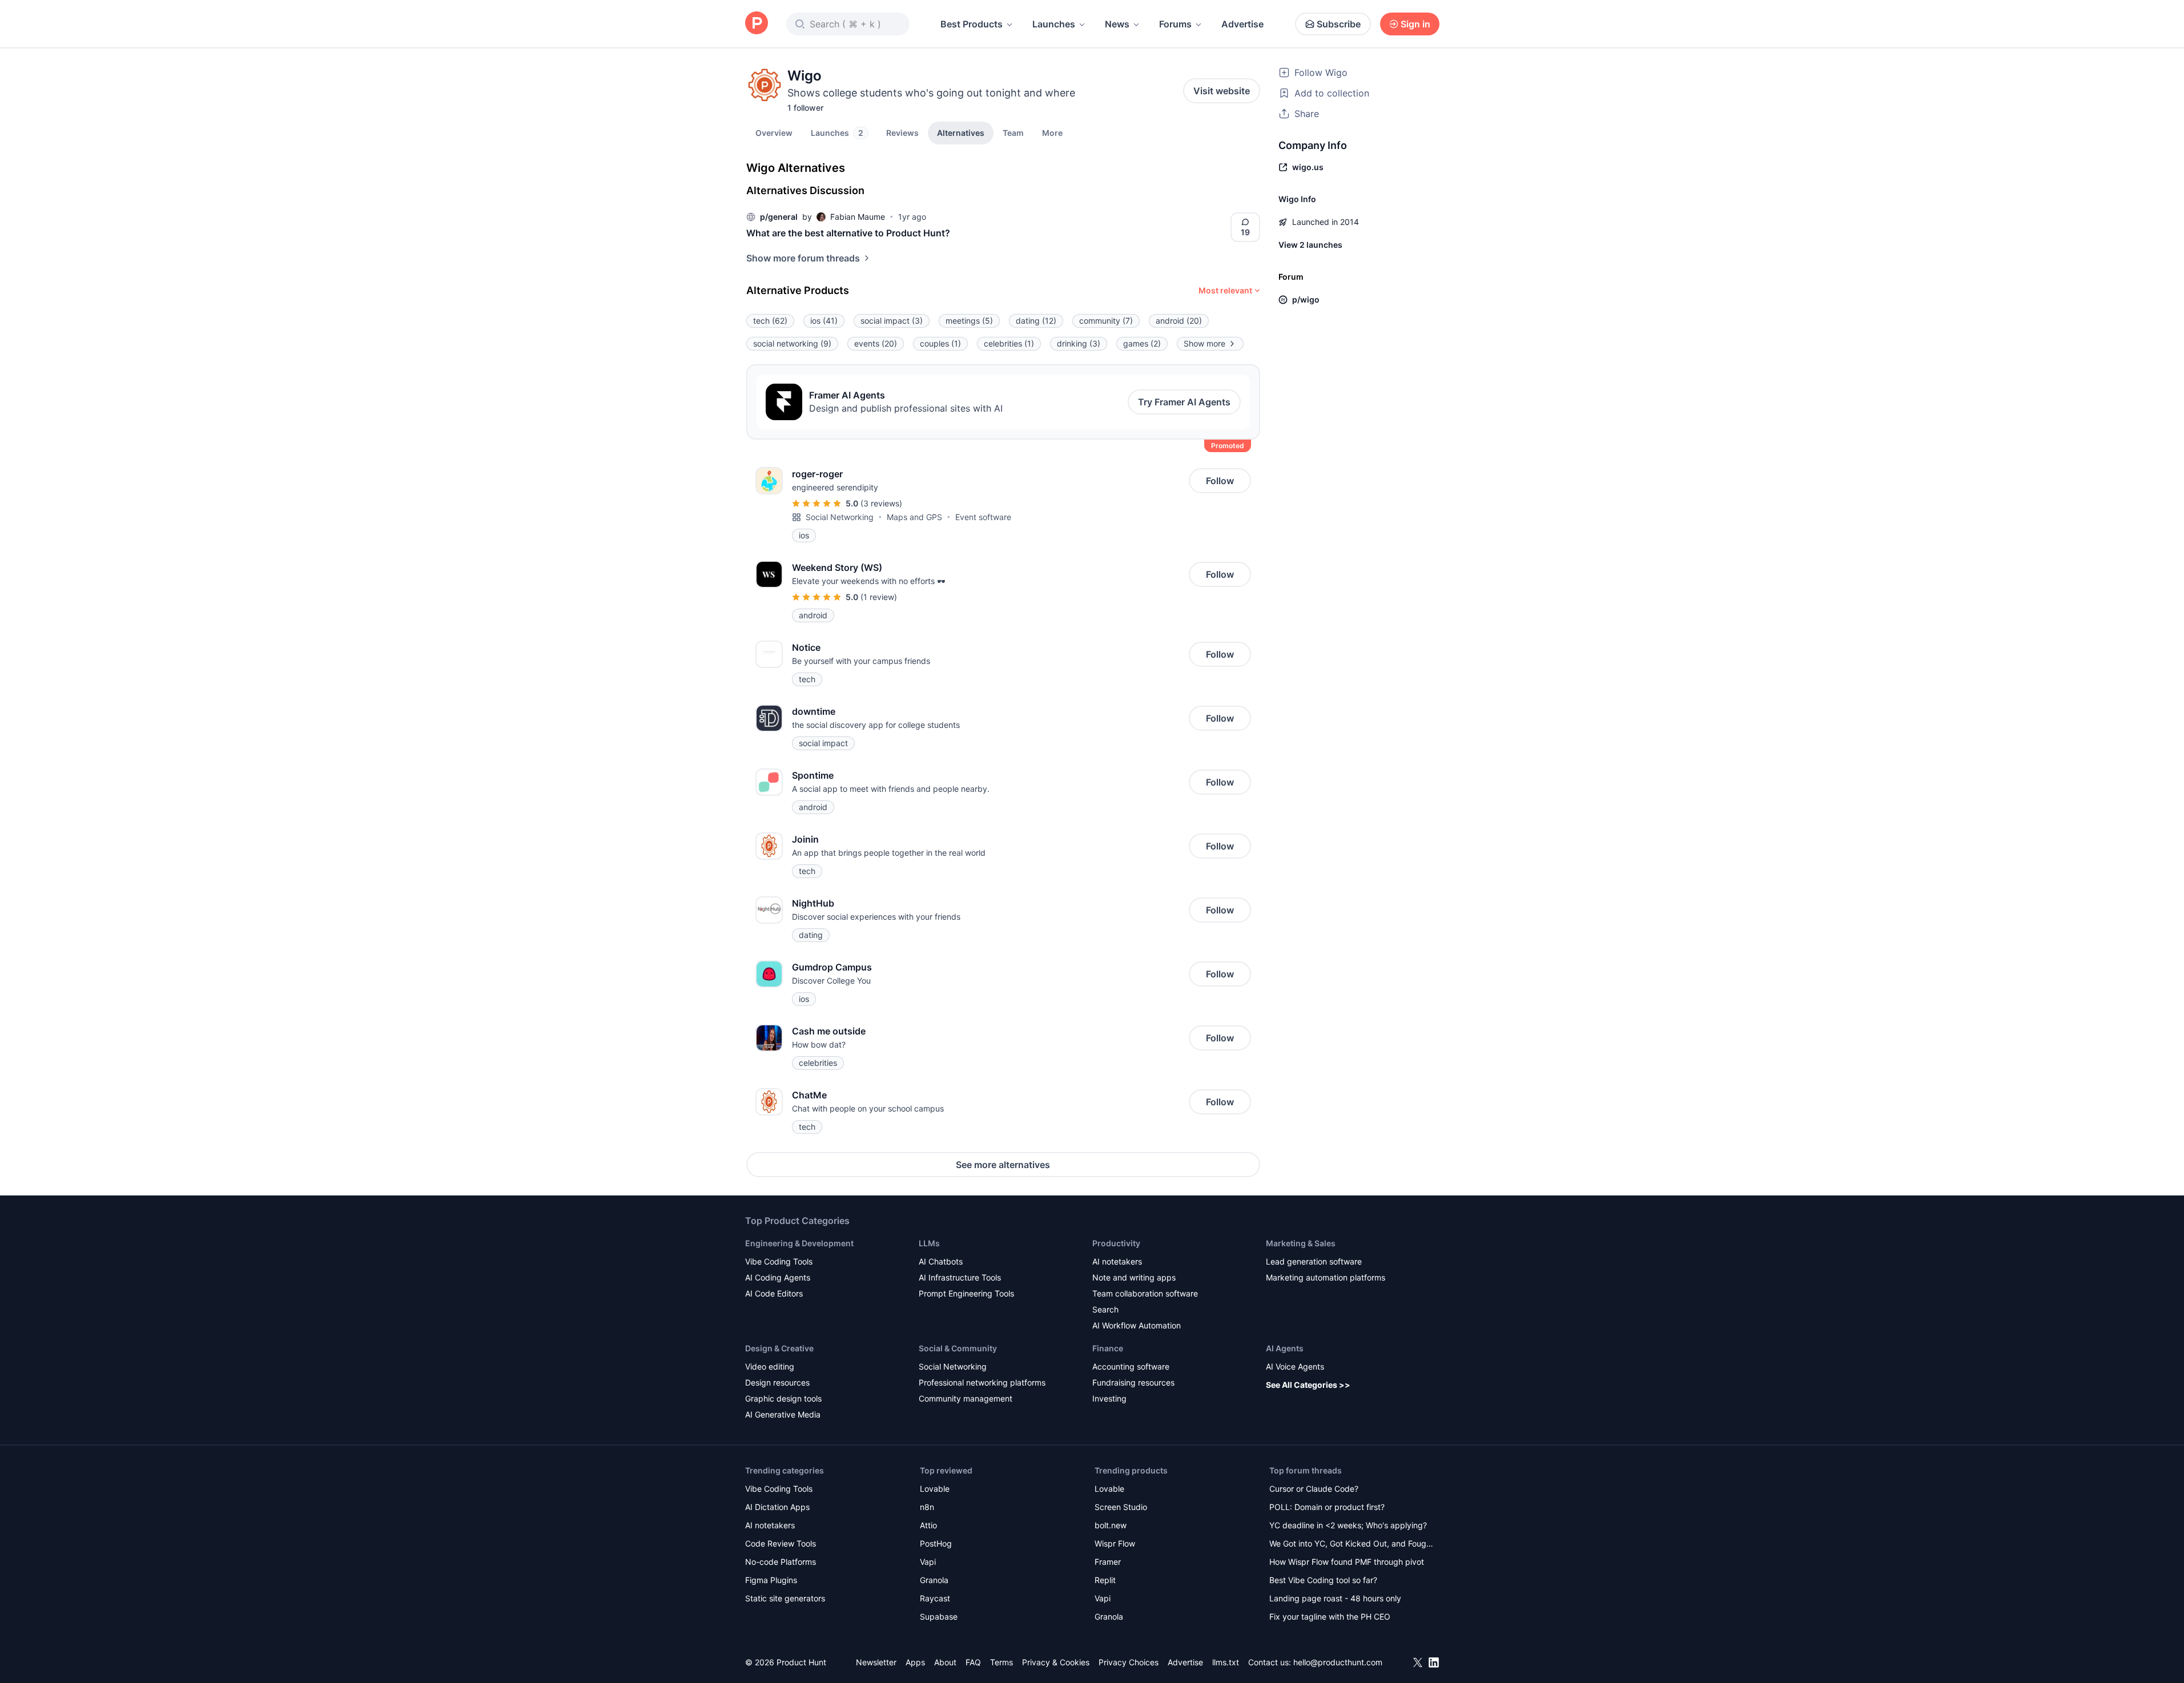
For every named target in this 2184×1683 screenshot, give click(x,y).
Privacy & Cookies (1056, 1662)
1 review (879, 597)
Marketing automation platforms (1326, 1277)
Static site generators (785, 1598)
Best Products (972, 24)
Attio (928, 1525)
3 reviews (881, 503)
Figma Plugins (771, 1580)
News (1117, 24)
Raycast (935, 1598)
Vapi (928, 1562)
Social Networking (840, 517)
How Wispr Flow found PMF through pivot (1347, 1562)
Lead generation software (1314, 1261)
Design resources (777, 1382)
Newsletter (876, 1662)
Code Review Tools (781, 1543)
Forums (1175, 24)
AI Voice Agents (1295, 1366)
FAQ (973, 1662)
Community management (966, 1398)
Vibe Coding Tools (779, 1261)
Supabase (939, 1616)
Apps (915, 1662)
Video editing (770, 1366)
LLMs (929, 1243)
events (876, 343)
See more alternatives (1003, 1165)
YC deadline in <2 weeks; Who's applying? (1348, 1525)
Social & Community (958, 1348)
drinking (1079, 343)
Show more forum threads (803, 258)
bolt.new (1111, 1525)
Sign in (1415, 24)
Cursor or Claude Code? (1314, 1489)
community (1106, 321)
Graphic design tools (783, 1398)
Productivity (1116, 1243)
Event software (983, 517)
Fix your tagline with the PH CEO (1330, 1616)
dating (1036, 321)
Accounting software (1131, 1366)
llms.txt (1226, 1662)
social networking (792, 343)
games (1142, 343)
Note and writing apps (1134, 1277)
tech (770, 321)
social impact (892, 321)
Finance (1108, 1348)
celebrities (1009, 343)
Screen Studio (1121, 1507)
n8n (927, 1507)
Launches (1054, 24)
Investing (1109, 1398)
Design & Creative (779, 1348)
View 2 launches (1310, 245)
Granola (934, 1580)
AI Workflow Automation (1137, 1325)
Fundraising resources (1133, 1382)
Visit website (1222, 91)
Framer (1108, 1562)
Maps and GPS (914, 517)
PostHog (936, 1543)
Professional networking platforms (982, 1382)
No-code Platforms (781, 1562)
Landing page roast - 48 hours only (1335, 1598)
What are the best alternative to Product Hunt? (848, 233)
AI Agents (1285, 1348)
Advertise (1242, 24)
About (945, 1662)
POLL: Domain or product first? (1327, 1507)
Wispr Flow (1115, 1543)
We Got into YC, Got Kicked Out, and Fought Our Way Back (1352, 1545)
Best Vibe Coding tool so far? (1323, 1580)
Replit (1105, 1580)
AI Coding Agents (778, 1277)
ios (824, 321)
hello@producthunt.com (1338, 1662)
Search (1105, 1309)
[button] (1052, 132)
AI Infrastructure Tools (960, 1277)
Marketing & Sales (1301, 1243)
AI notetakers (1117, 1261)
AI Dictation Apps (777, 1507)
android (1179, 321)
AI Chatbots (941, 1261)
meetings (969, 321)
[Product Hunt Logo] (757, 24)
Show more (1204, 343)
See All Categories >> (1308, 1385)
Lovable (935, 1489)
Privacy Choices (1129, 1662)
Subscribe (1339, 24)
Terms (1001, 1662)
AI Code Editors (774, 1293)
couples (940, 343)
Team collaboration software (1145, 1293)
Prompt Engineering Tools (966, 1293)
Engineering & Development (799, 1243)
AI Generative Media (783, 1414)
